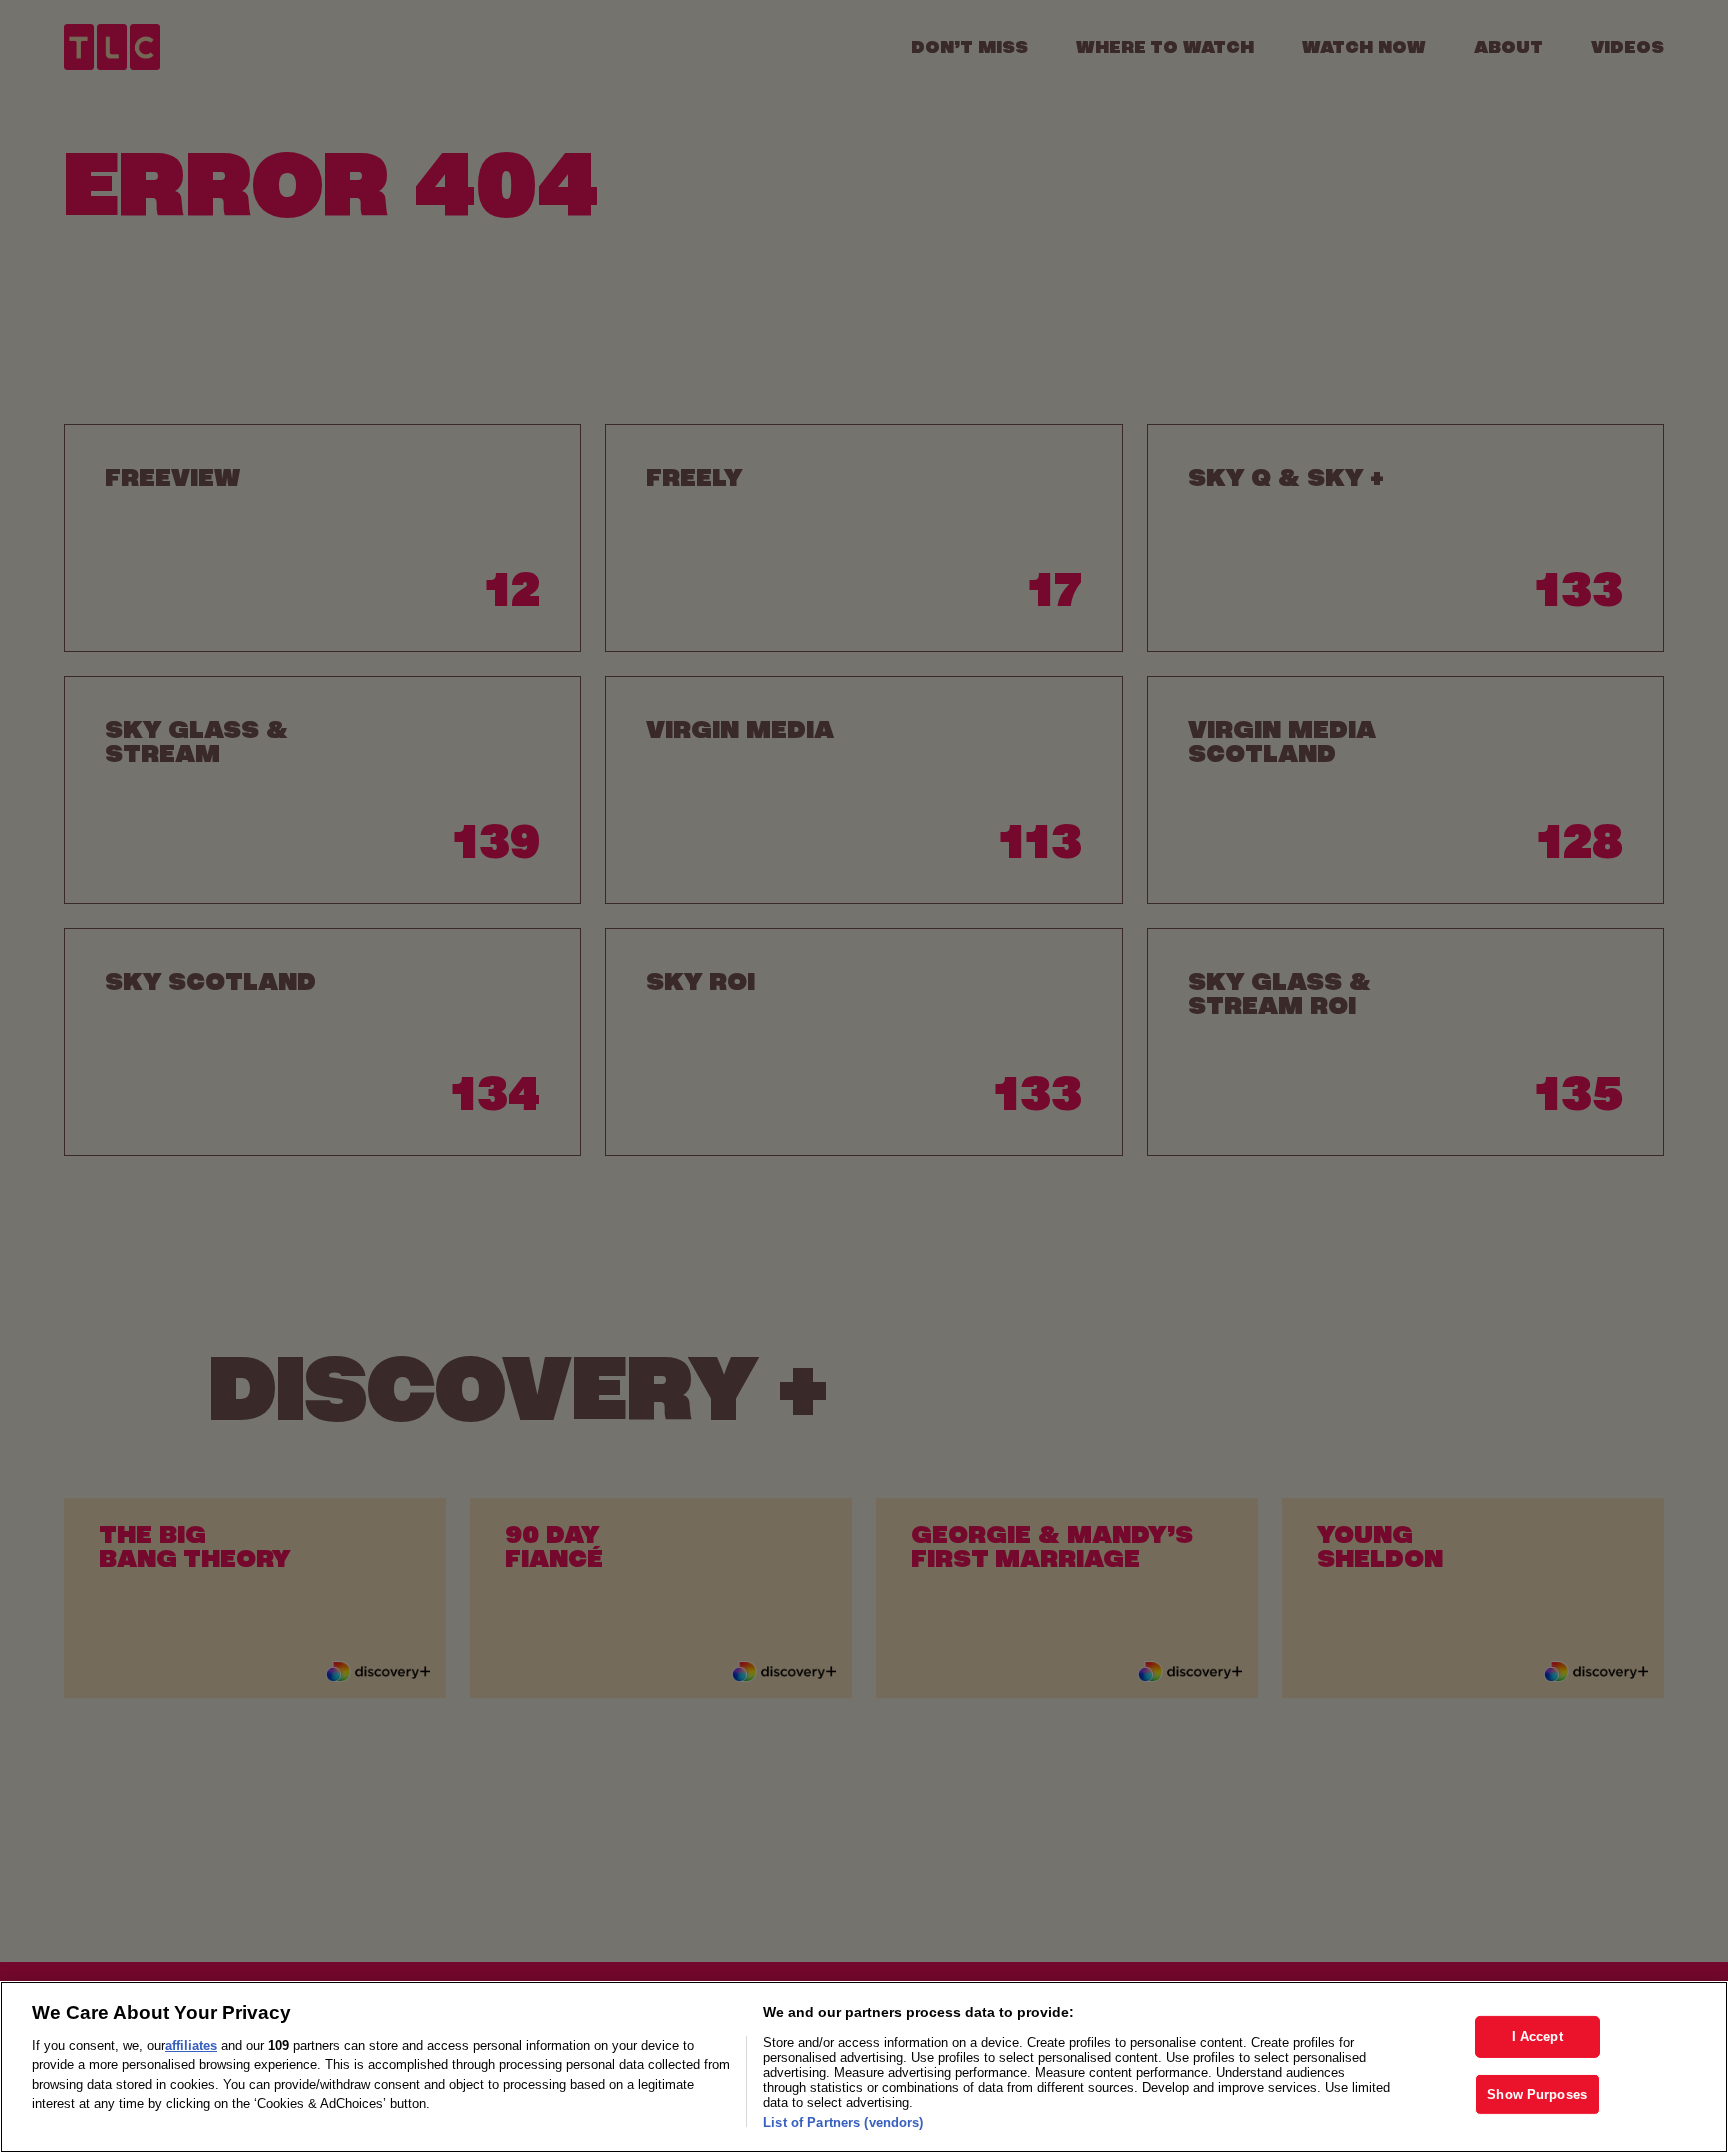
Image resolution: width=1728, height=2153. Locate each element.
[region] (864, 2067)
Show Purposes (1537, 2094)
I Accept (1537, 2036)
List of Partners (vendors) (843, 2122)
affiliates (191, 2045)
